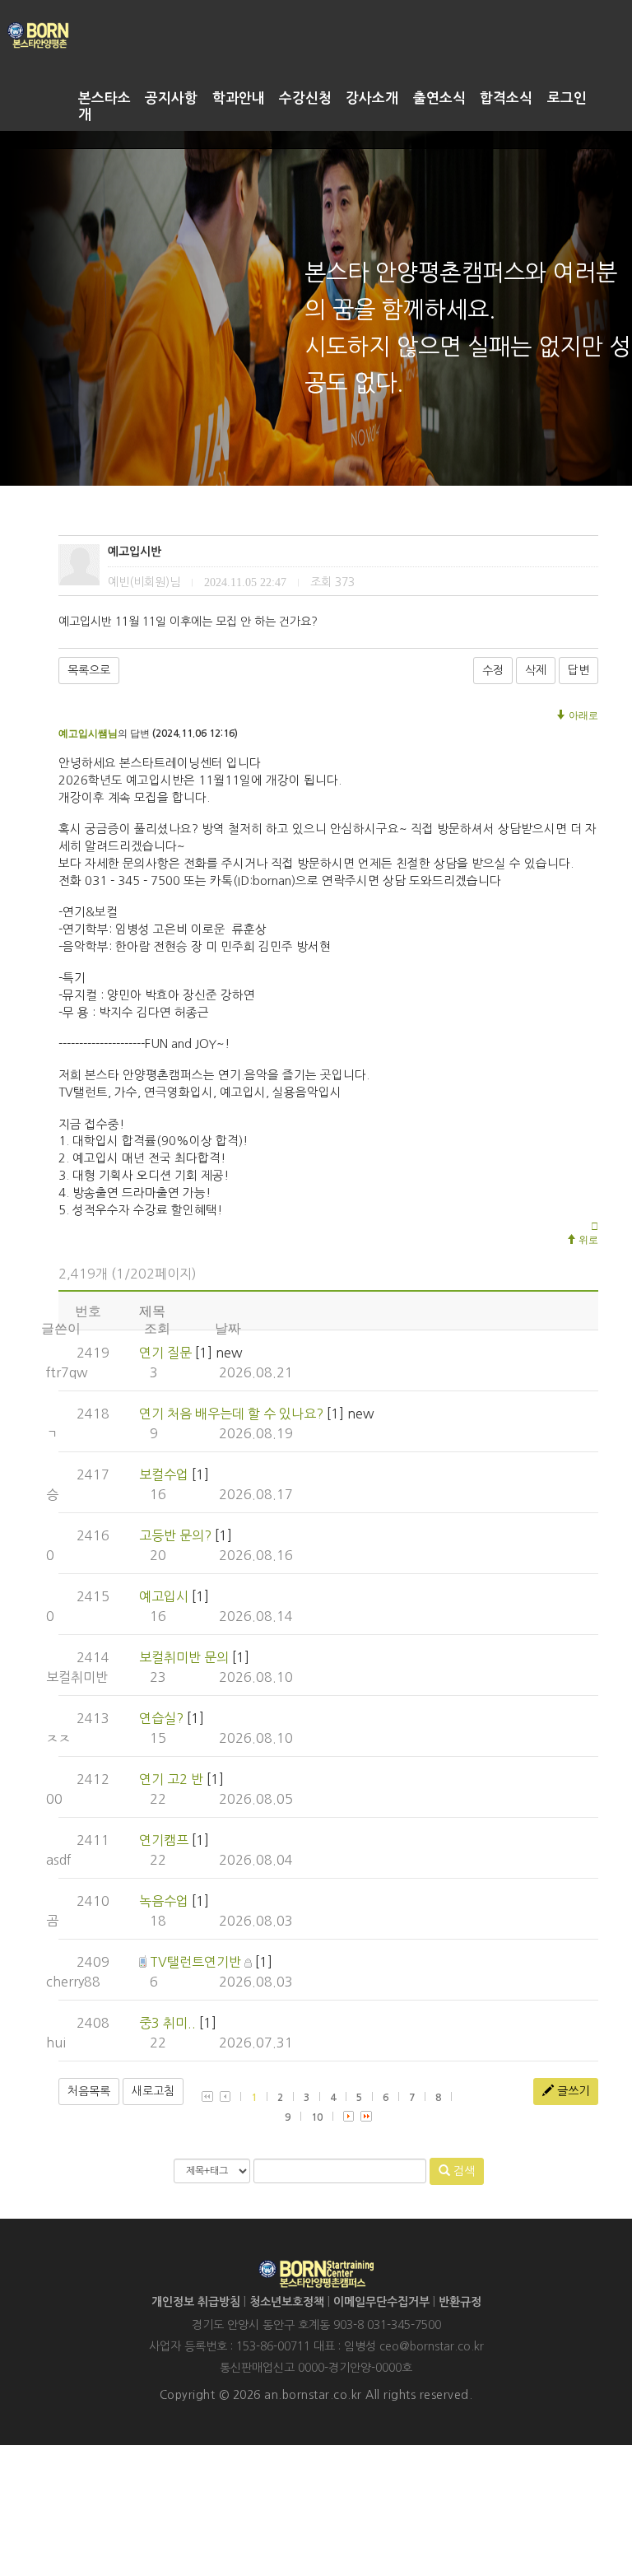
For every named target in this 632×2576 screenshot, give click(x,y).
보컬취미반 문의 (184, 1657)
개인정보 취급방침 (196, 2302)
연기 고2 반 (171, 1779)
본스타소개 (105, 107)
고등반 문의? (175, 1535)
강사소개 (372, 98)
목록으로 (89, 670)
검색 (462, 2171)
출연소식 (439, 98)
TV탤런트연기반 (195, 1962)
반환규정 (460, 2302)
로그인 (567, 98)
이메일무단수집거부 (381, 2302)
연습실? (161, 1718)
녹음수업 (164, 1901)
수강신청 (305, 98)
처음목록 (89, 2091)
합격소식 (506, 98)
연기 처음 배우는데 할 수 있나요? (231, 1414)
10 (317, 2117)
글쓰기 (572, 2091)
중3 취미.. (167, 2023)
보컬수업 (164, 1474)
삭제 (536, 670)
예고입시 (164, 1596)
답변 (579, 670)
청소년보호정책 (287, 2302)
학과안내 (239, 98)
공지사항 (171, 98)
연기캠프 (164, 1840)
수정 (493, 670)
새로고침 (153, 2091)
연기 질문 (165, 1353)
